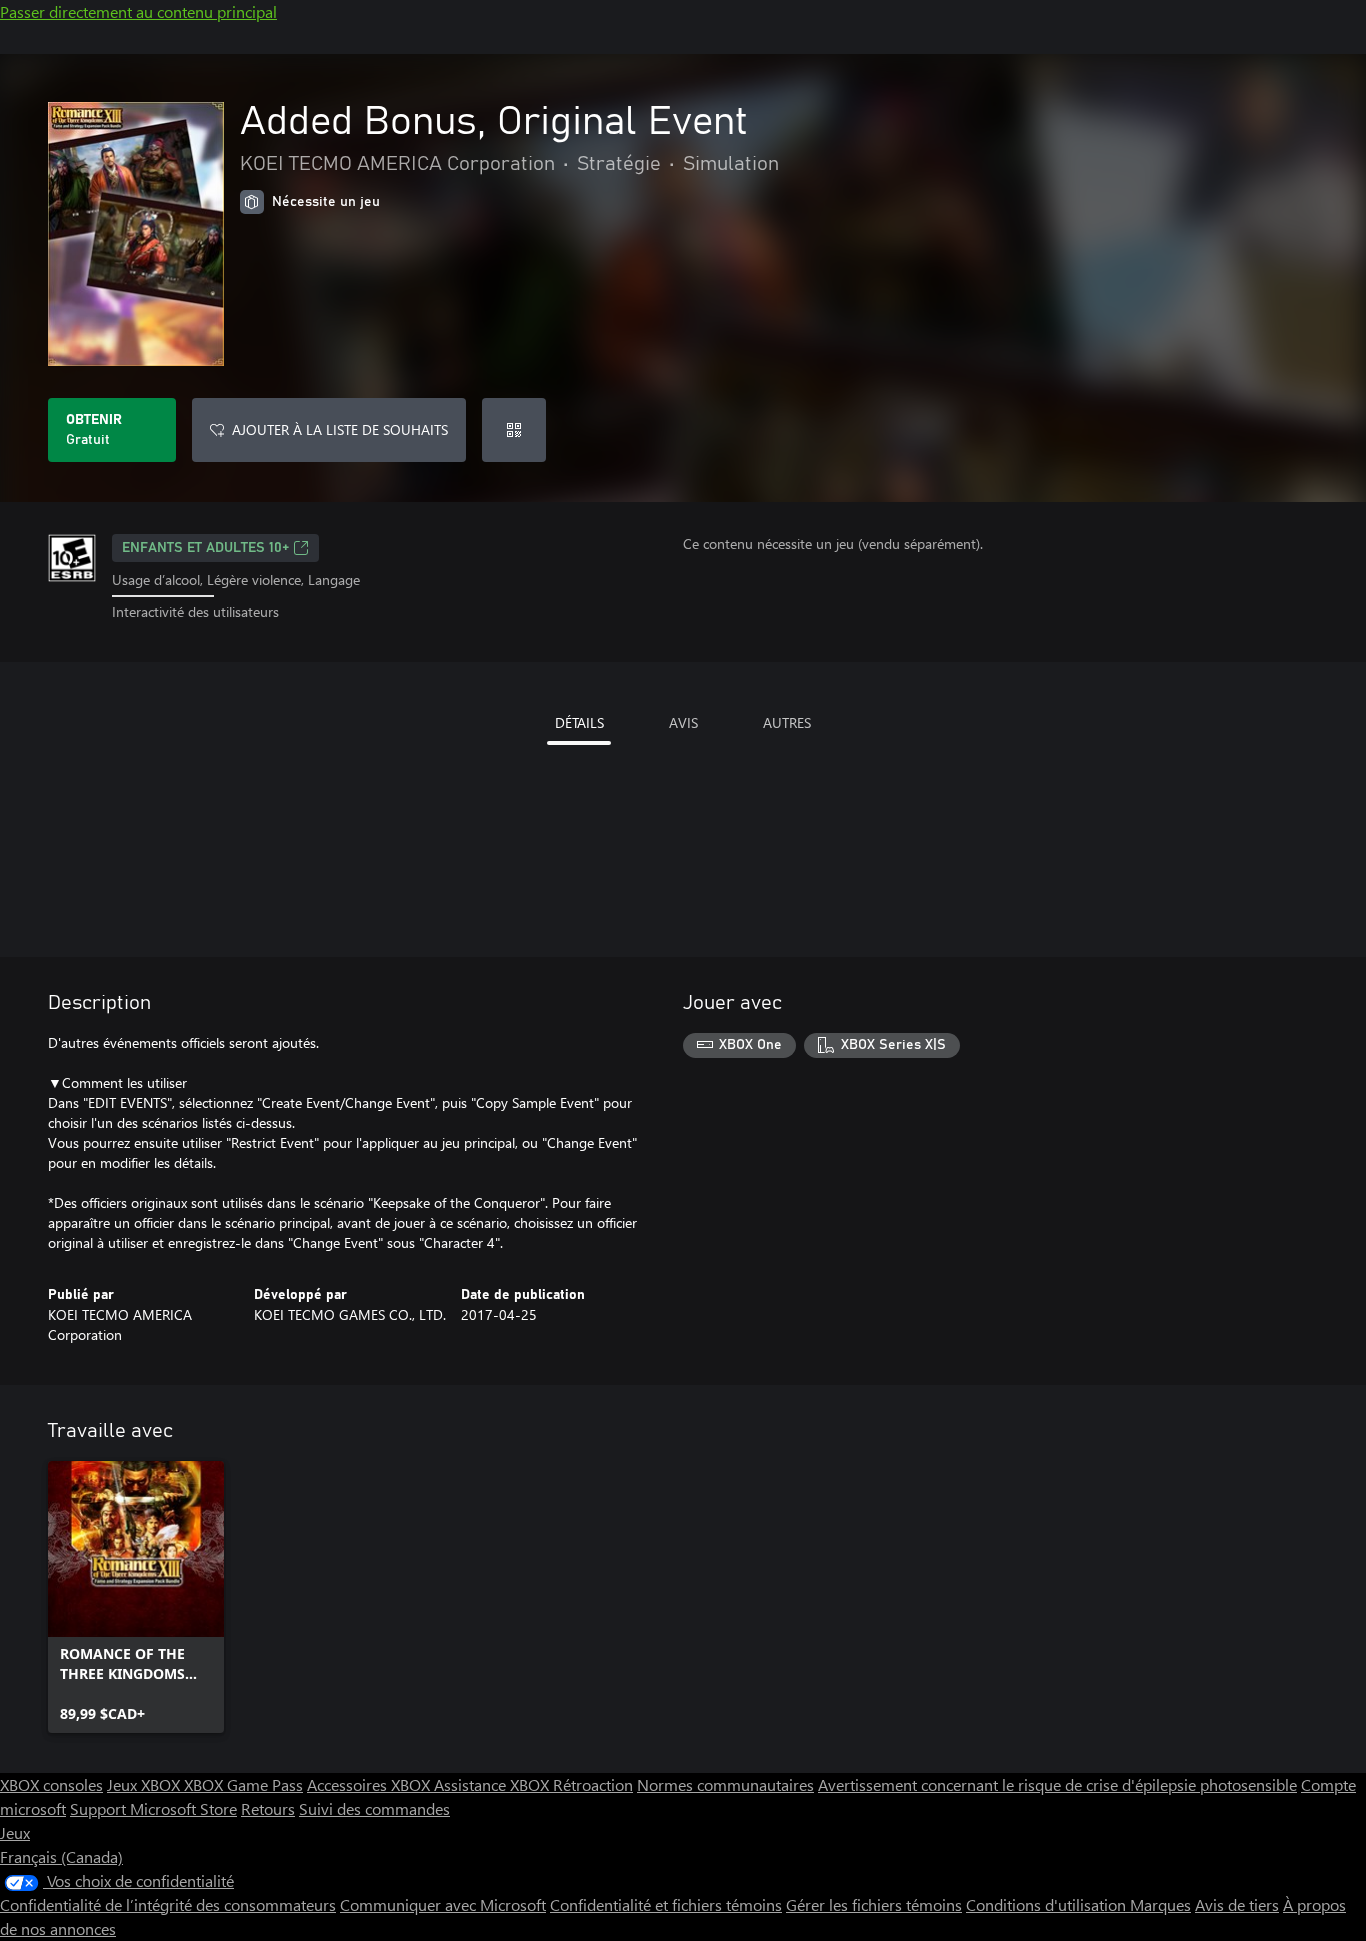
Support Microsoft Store (153, 1808)
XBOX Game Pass (243, 1784)
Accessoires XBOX (370, 1784)
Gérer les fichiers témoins (874, 1904)
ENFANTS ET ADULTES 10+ (205, 548)
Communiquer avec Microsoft (443, 1904)
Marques (1160, 1904)
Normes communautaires (725, 1784)
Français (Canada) (61, 1856)
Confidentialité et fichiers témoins (666, 1904)
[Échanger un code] (514, 430)
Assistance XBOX (493, 1784)
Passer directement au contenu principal (138, 11)
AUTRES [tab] (787, 722)
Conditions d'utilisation (1048, 1904)
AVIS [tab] (683, 722)
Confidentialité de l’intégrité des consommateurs (168, 1904)
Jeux (15, 1832)
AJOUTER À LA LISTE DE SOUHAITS (340, 429)
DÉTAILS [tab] (579, 722)
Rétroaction (593, 1784)
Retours (268, 1808)
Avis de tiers (1237, 1904)
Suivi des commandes (374, 1808)
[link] (136, 1597)
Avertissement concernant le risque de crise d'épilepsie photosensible (1057, 1784)
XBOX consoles (51, 1784)
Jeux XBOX (145, 1784)
